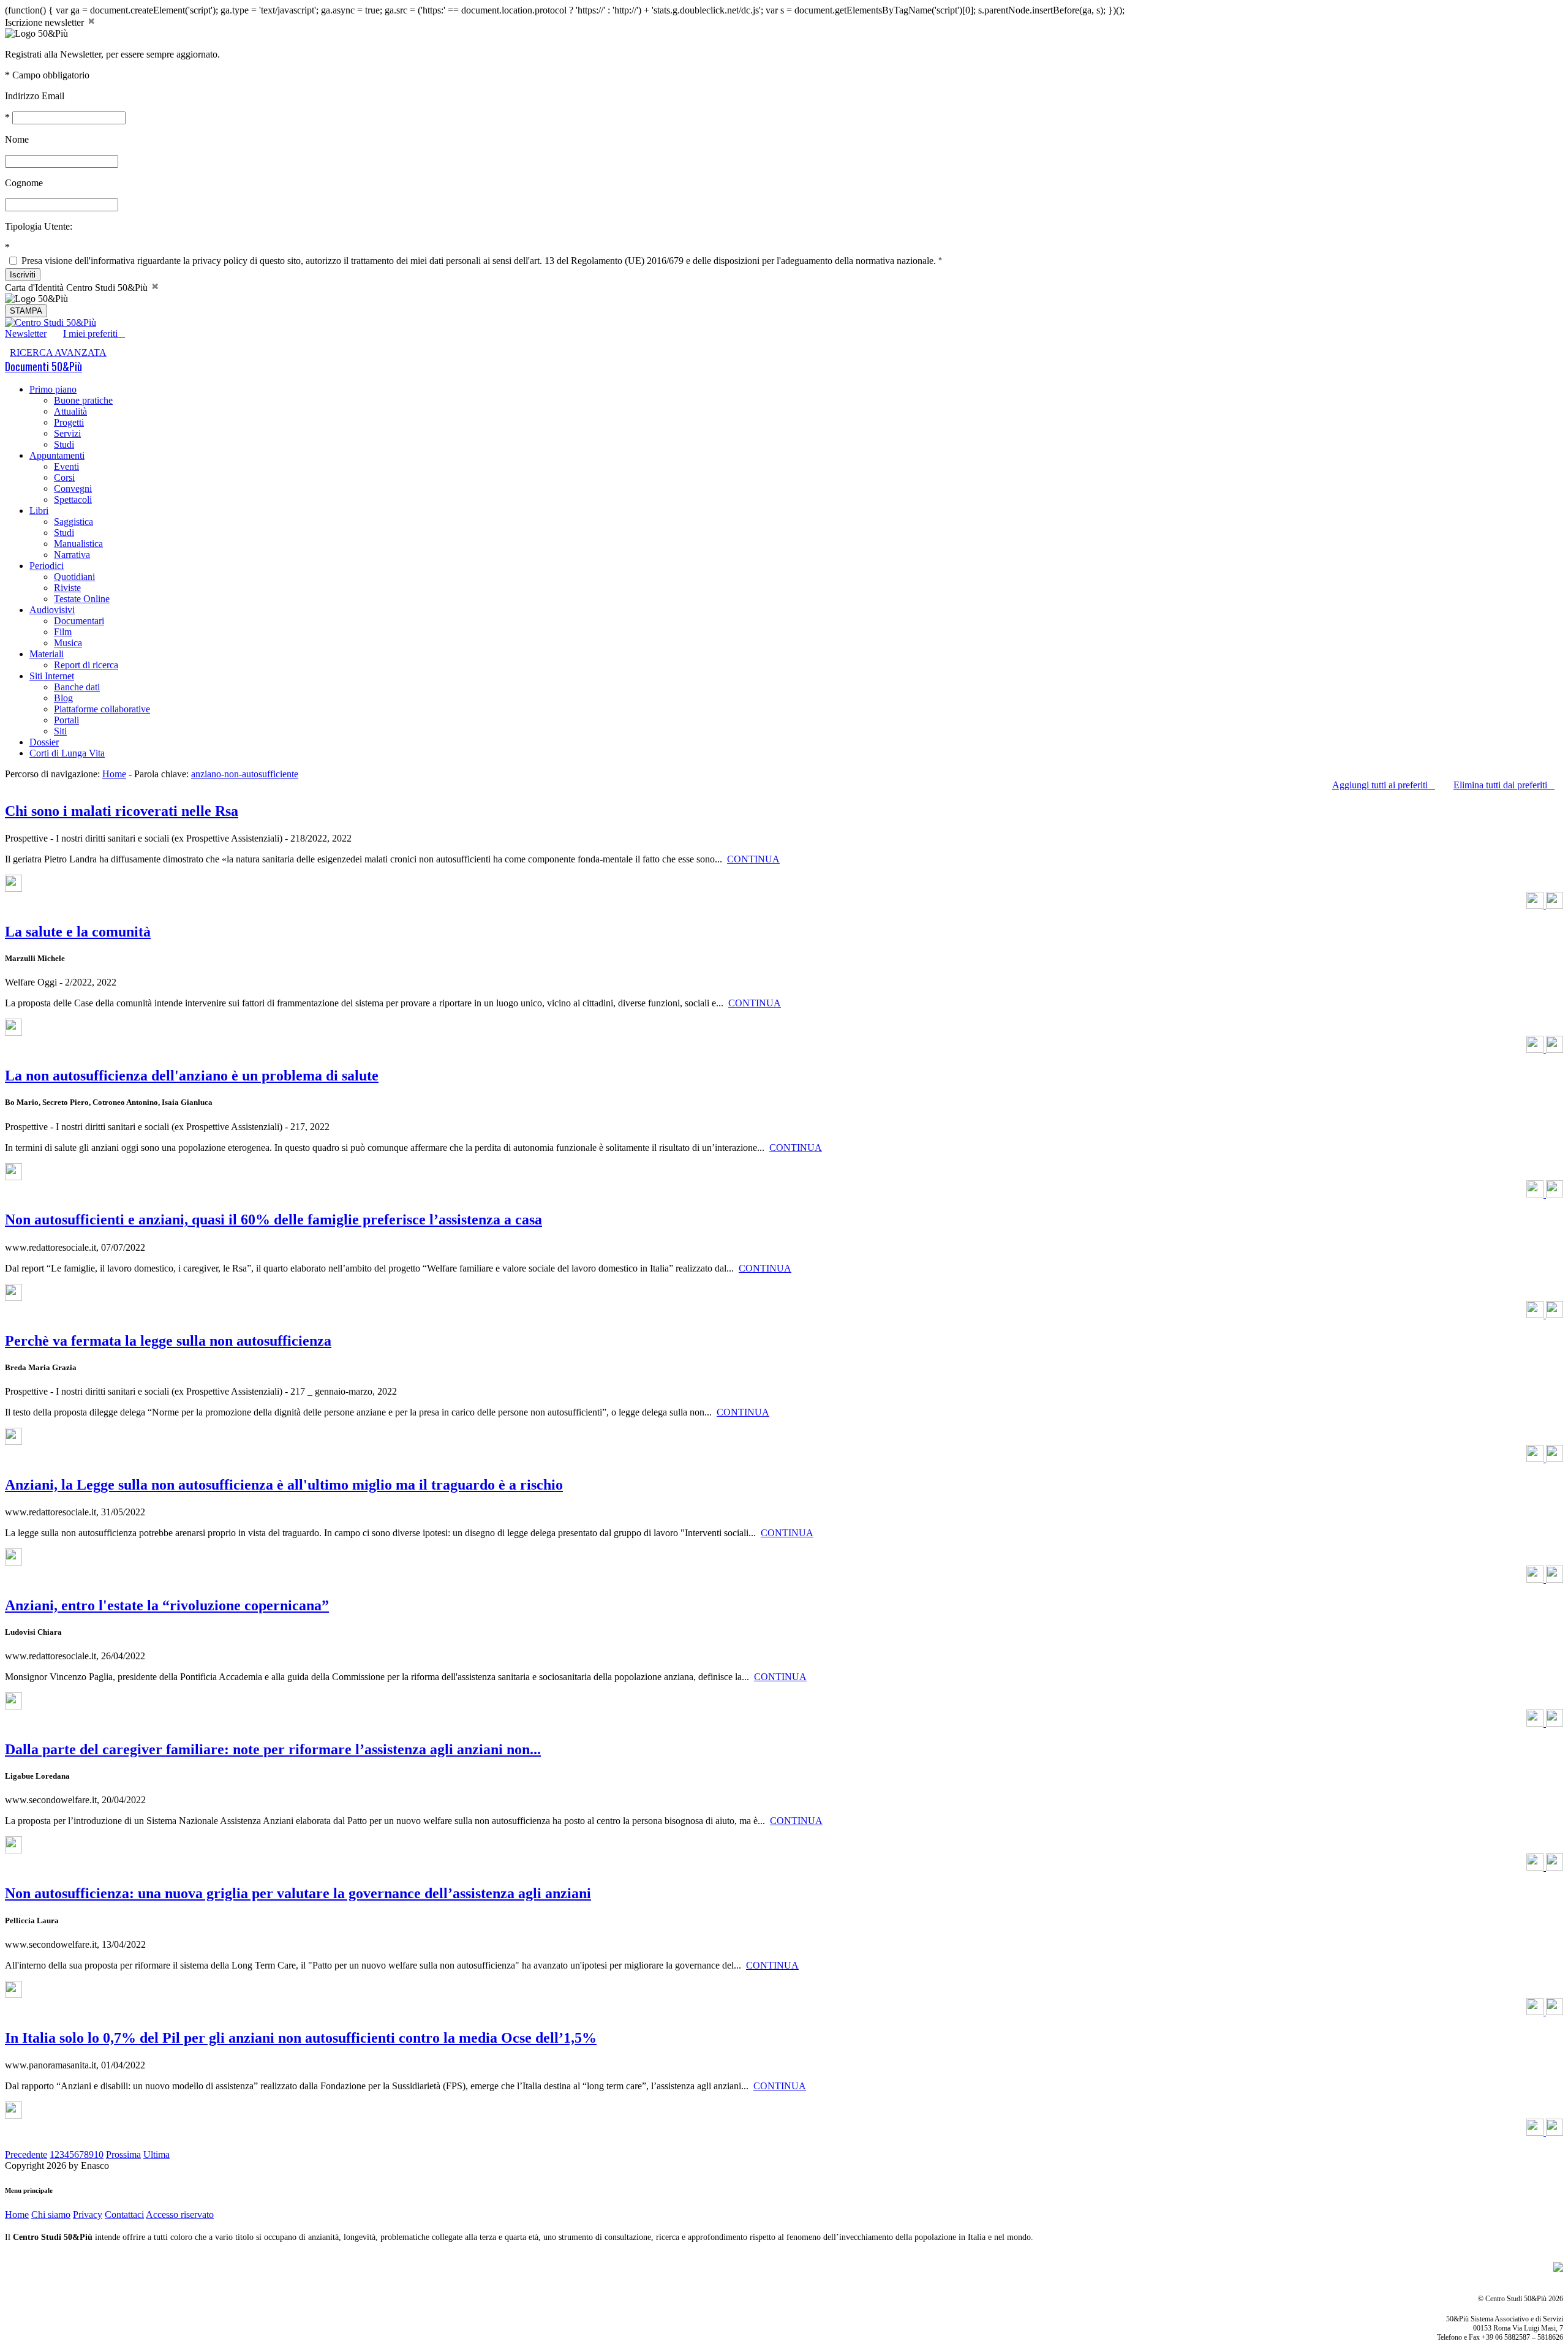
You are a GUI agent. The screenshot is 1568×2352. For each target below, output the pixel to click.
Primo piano (53, 389)
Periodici (47, 566)
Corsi (64, 477)
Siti (60, 731)
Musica (68, 643)
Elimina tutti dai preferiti (1504, 785)
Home (114, 774)
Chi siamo (51, 2214)
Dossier (44, 742)
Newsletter (26, 334)
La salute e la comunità (78, 932)
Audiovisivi (52, 610)
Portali (66, 720)
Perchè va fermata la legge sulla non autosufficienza (168, 1341)
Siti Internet (52, 676)
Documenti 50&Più (43, 366)
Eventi (66, 466)
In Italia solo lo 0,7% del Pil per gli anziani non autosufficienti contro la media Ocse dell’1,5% (301, 2038)
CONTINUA (753, 859)
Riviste (67, 588)
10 (99, 2154)
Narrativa (72, 555)
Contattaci (124, 2214)
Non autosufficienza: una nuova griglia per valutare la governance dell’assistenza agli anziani (298, 1893)
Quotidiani (74, 577)
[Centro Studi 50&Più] (51, 322)
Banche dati (77, 687)
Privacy (88, 2214)
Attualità (70, 411)
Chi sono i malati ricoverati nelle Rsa (122, 811)
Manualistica (78, 544)
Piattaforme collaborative (102, 709)
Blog (63, 698)
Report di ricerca (86, 665)
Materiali (47, 654)
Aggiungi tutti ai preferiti (1384, 785)
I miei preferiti (94, 334)
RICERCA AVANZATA (58, 352)
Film (63, 632)
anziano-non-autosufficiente (245, 774)
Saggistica (73, 522)
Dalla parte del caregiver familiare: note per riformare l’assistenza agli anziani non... (273, 1749)
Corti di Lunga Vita (67, 753)
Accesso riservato (180, 2214)
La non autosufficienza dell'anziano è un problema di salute (192, 1076)
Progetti (69, 422)
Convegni (73, 488)
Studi (64, 444)
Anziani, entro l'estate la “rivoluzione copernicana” (167, 1605)
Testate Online (82, 599)
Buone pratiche (83, 400)
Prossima (123, 2154)
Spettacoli (73, 499)
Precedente (26, 2154)
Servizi (67, 433)
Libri (39, 511)
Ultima (156, 2154)
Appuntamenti (57, 455)
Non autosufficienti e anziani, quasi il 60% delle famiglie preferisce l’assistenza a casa (273, 1219)
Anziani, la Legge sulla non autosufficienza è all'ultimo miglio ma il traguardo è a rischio (284, 1485)
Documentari (79, 621)
